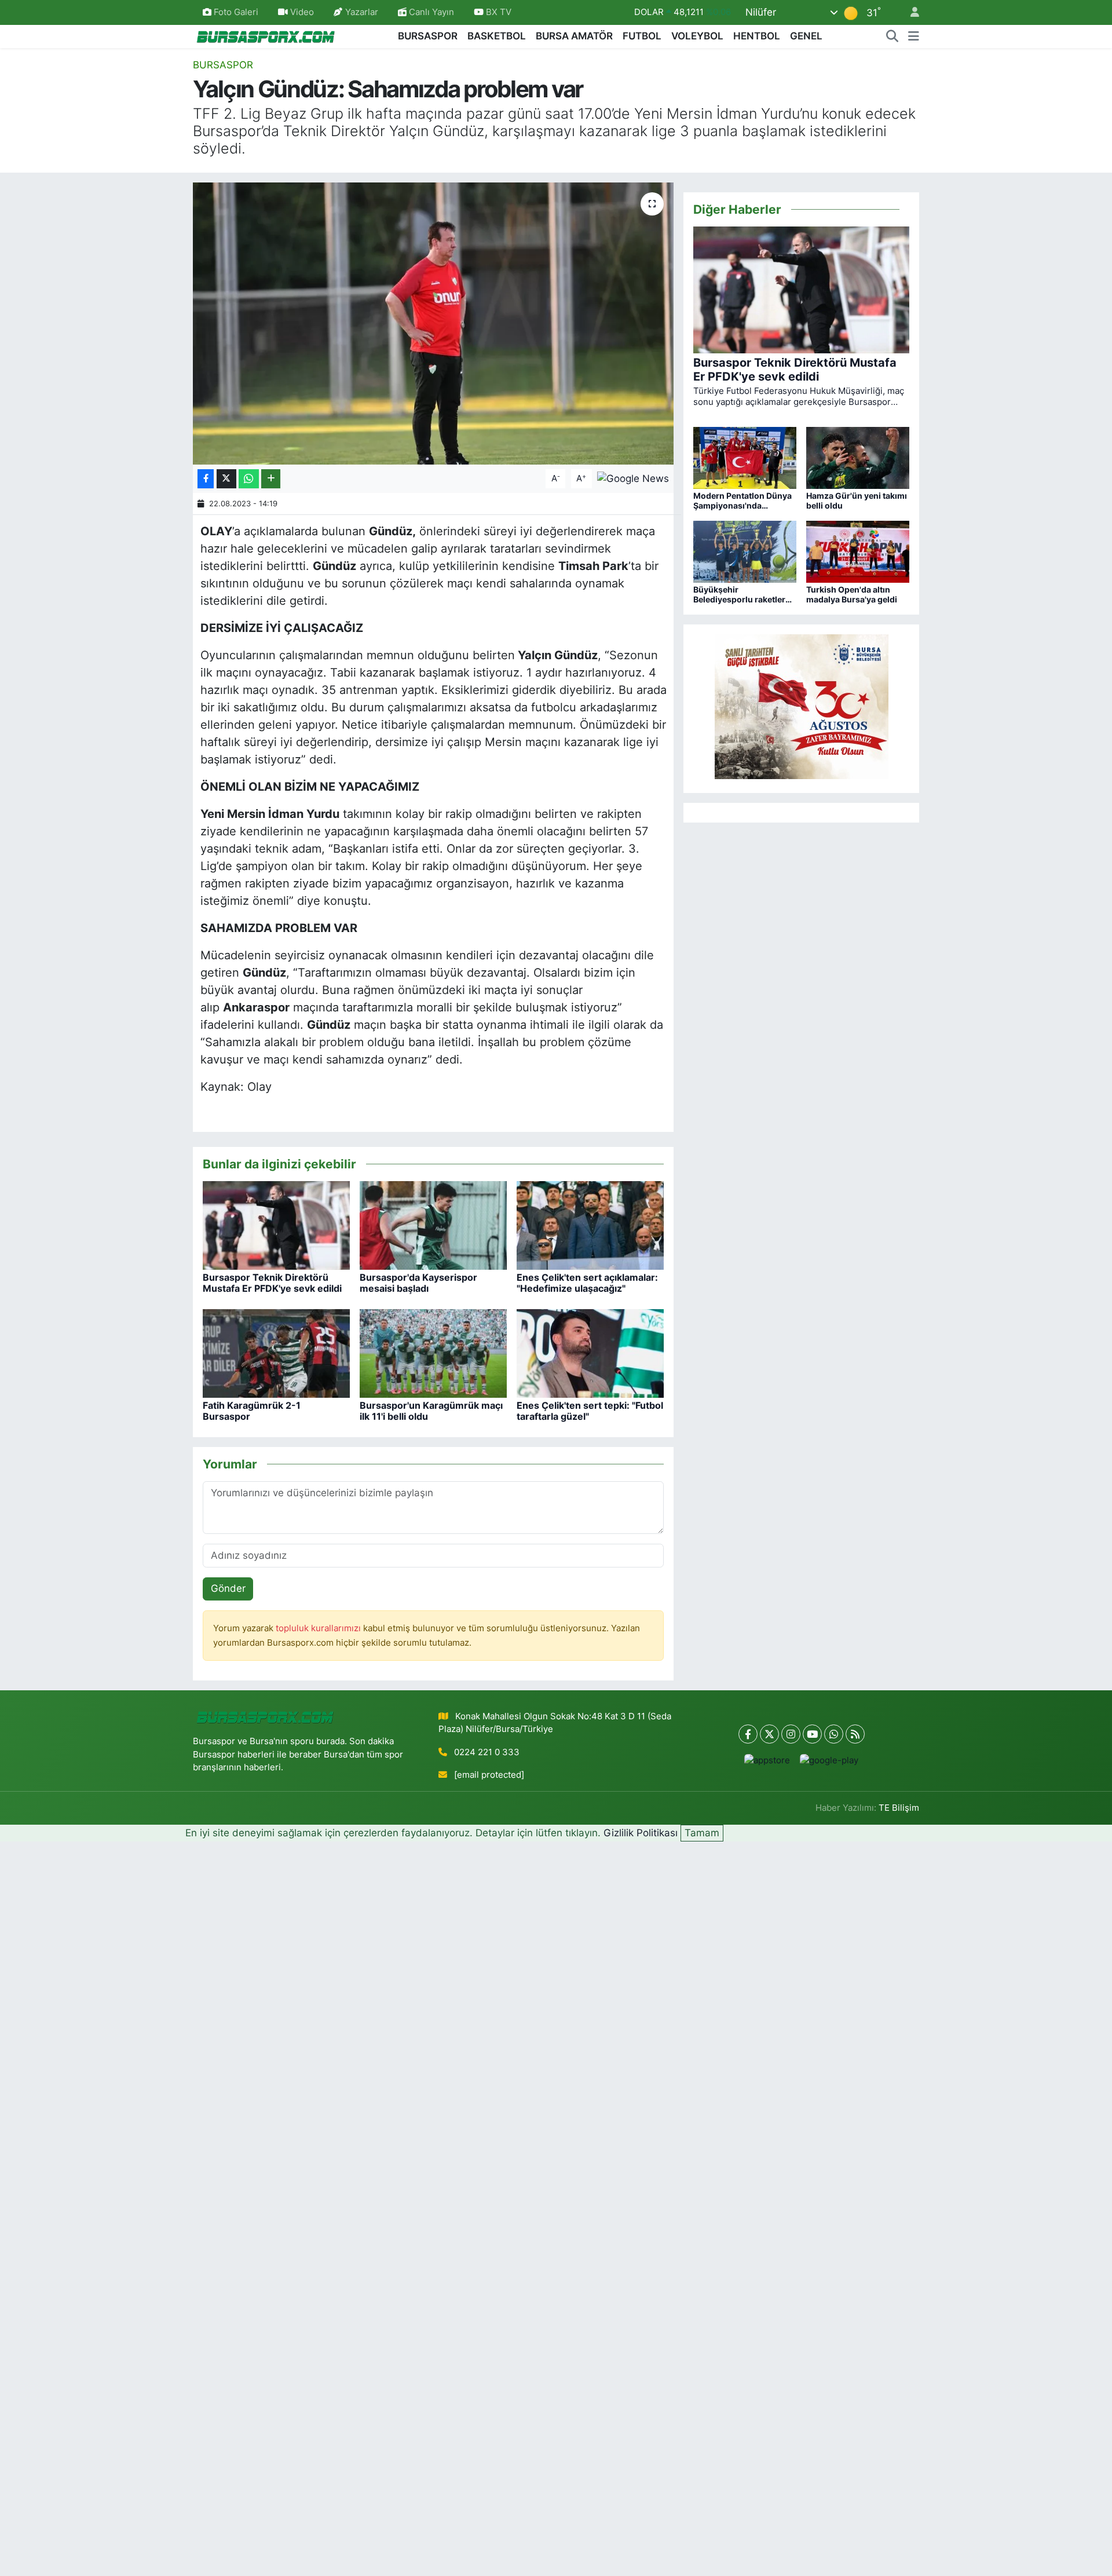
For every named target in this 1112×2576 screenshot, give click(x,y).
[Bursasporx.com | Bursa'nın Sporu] (266, 36)
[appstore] (767, 1760)
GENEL (806, 36)
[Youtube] (812, 1734)
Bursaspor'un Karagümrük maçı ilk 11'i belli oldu (431, 1411)
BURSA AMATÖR (574, 36)
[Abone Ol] (633, 478)
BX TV (498, 12)
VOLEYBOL (697, 36)
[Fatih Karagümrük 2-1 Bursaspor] (276, 1353)
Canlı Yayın (430, 12)
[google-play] (829, 1760)
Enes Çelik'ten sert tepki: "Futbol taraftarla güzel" (590, 1411)
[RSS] (855, 1734)
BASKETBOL (497, 36)
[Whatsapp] (834, 1734)
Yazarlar (362, 12)
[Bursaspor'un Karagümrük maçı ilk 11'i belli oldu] (433, 1353)
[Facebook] (748, 1734)
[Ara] (892, 36)
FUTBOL (642, 36)
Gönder (228, 1588)
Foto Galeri (236, 12)
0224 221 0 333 (487, 1752)
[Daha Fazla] (271, 479)
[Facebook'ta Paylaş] (206, 479)
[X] (769, 1734)
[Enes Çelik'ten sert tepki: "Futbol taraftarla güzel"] (590, 1353)
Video (302, 12)
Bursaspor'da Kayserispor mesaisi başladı (418, 1283)
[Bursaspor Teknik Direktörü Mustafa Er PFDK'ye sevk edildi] (276, 1225)
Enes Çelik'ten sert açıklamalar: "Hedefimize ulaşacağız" (587, 1283)
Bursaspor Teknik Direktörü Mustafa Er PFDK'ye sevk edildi (272, 1283)
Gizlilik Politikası (641, 1833)
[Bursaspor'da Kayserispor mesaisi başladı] (433, 1225)
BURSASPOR (428, 36)
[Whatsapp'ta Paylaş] (249, 479)
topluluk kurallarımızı (319, 1628)
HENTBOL (757, 36)
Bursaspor (223, 65)
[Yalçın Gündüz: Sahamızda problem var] (434, 324)
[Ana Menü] (914, 36)
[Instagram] (791, 1734)
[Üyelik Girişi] (910, 12)
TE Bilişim (899, 1808)
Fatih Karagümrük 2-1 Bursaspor (252, 1411)
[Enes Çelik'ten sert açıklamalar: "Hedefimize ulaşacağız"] (590, 1225)
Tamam (702, 1833)
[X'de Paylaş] (226, 479)
